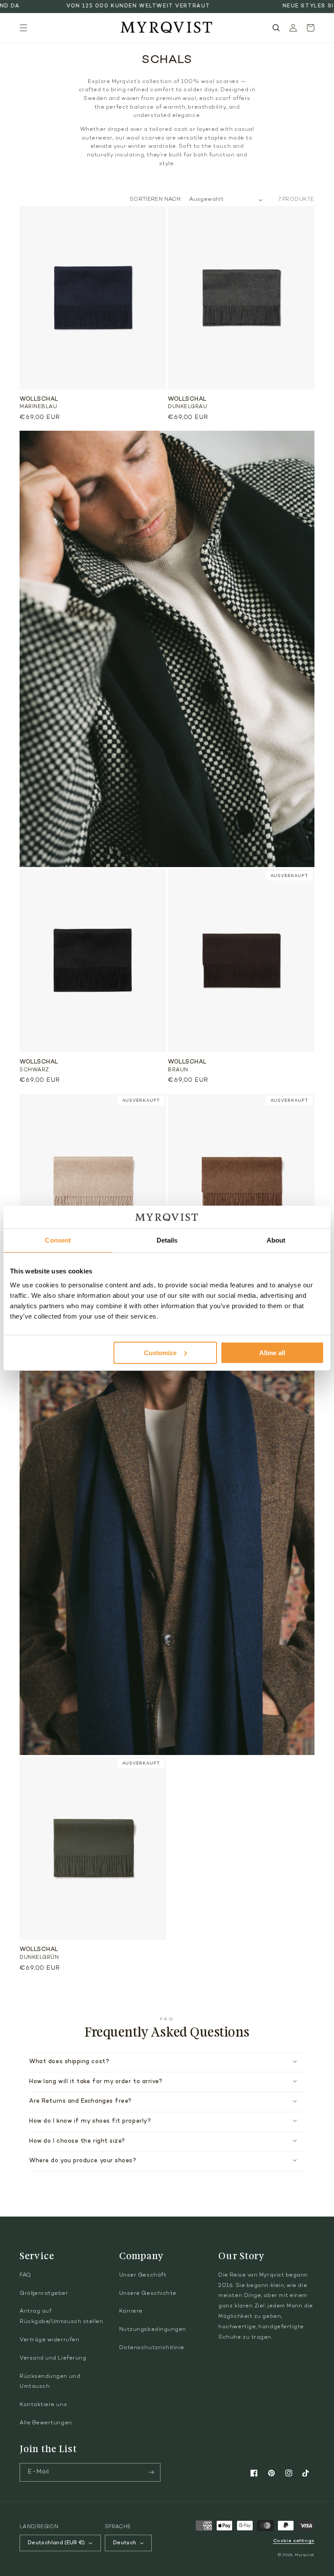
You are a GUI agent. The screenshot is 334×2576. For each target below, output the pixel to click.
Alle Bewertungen (46, 2423)
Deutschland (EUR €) (57, 2543)
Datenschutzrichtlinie (152, 2348)
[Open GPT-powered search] (276, 28)
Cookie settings (294, 2541)
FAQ (25, 2275)
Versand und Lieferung (53, 2358)
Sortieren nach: (155, 199)
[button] (23, 28)
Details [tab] (167, 1240)
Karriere (131, 2311)
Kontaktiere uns (43, 2405)
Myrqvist (305, 2555)
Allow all (272, 1353)
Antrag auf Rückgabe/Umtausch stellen (62, 2317)
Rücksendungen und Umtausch (50, 2382)
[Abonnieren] (151, 2472)
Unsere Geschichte (148, 2293)
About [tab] (276, 1240)
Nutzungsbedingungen (153, 2330)
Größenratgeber (44, 2293)
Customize (160, 1353)
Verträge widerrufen (49, 2340)
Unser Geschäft (143, 2275)
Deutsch (125, 2543)
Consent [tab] (58, 1240)
